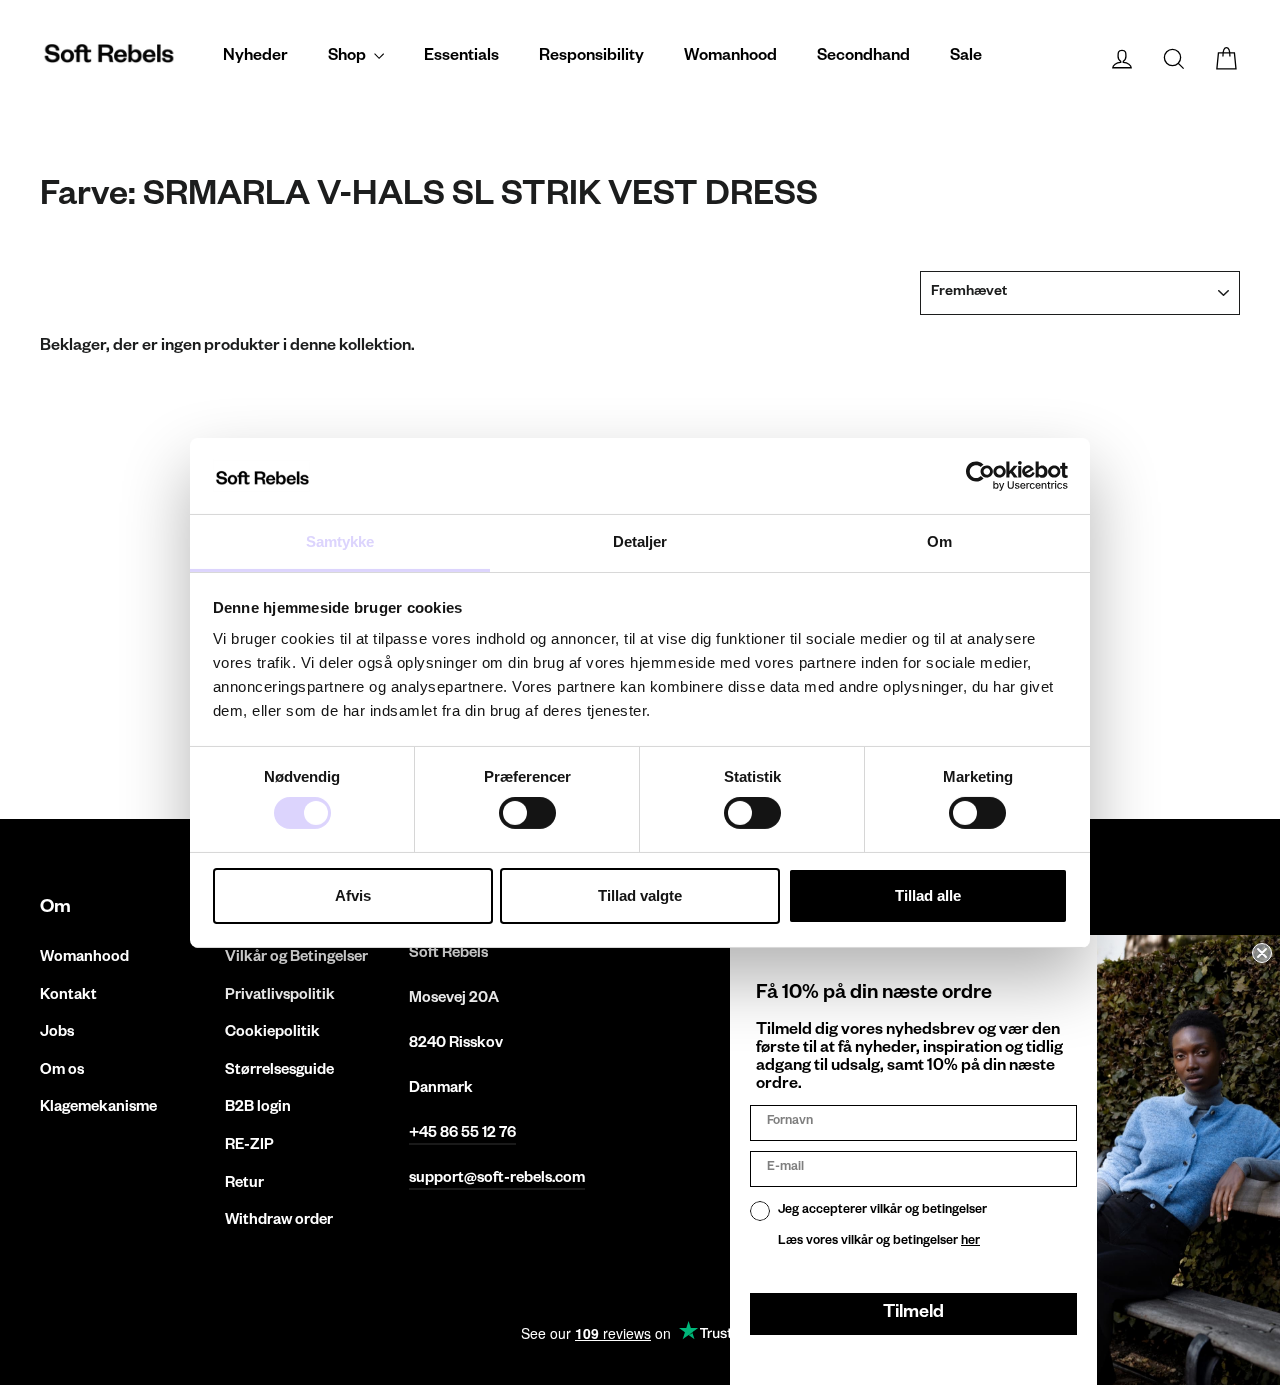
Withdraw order (279, 1221)
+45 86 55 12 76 (462, 1134)
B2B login (258, 1108)
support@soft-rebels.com (497, 1179)
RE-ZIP (249, 1146)
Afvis (353, 895)
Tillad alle (928, 895)
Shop (348, 58)
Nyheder (255, 58)
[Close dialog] (1262, 953)
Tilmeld (913, 1314)
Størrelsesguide (279, 1071)
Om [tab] (939, 541)
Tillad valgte (640, 895)
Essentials (461, 58)
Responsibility (591, 58)
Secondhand (863, 58)
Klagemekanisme (98, 1108)
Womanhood (730, 58)
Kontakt (68, 996)
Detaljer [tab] (640, 541)
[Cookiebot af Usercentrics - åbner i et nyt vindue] (980, 476)
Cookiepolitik (272, 1033)
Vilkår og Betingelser (296, 958)
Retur (244, 1184)
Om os (62, 1071)
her (970, 1242)
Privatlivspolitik (280, 996)
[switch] (527, 813)
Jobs (57, 1033)
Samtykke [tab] (340, 541)
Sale (966, 58)
